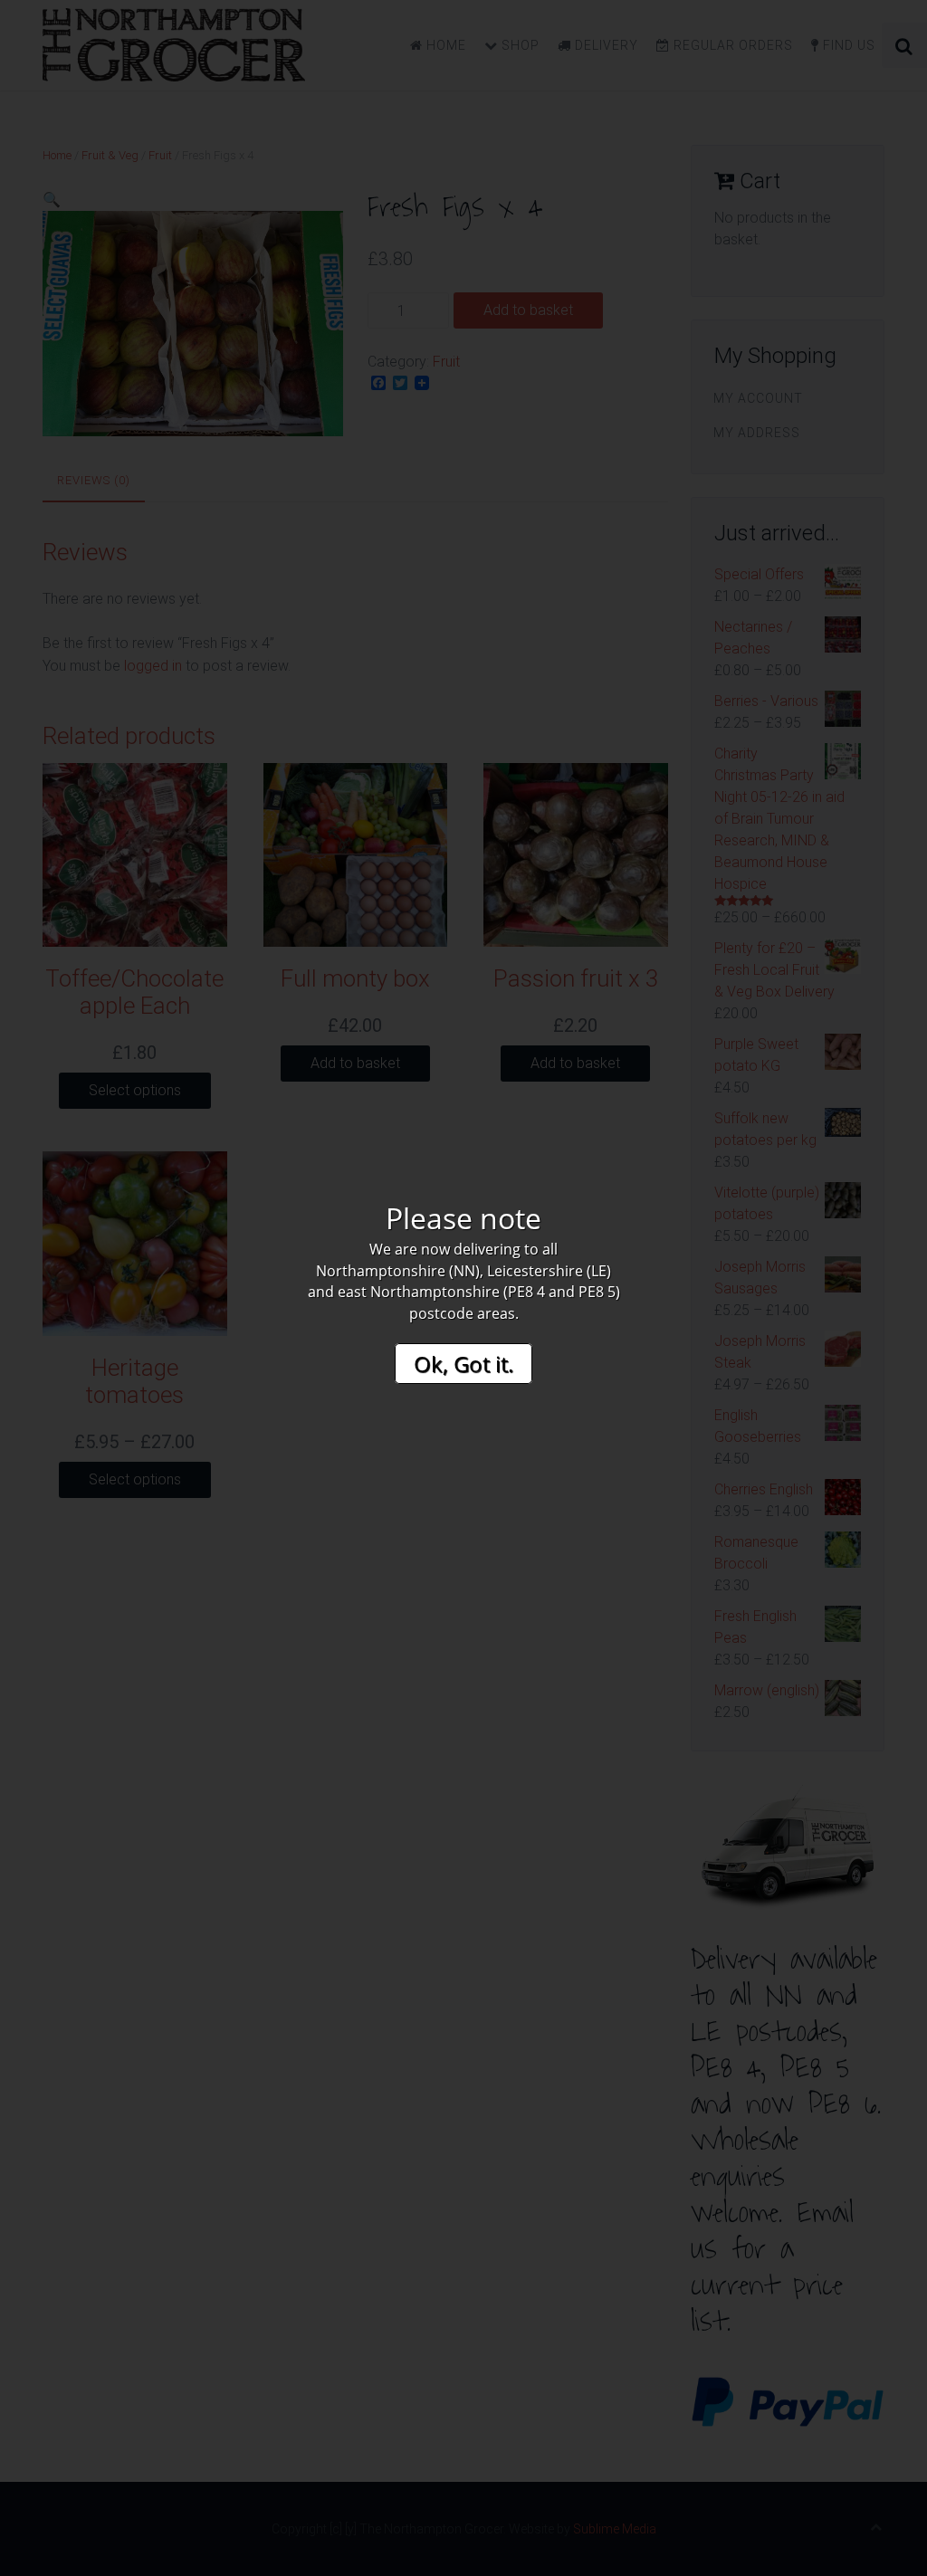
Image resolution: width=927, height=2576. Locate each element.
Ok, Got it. (463, 1364)
